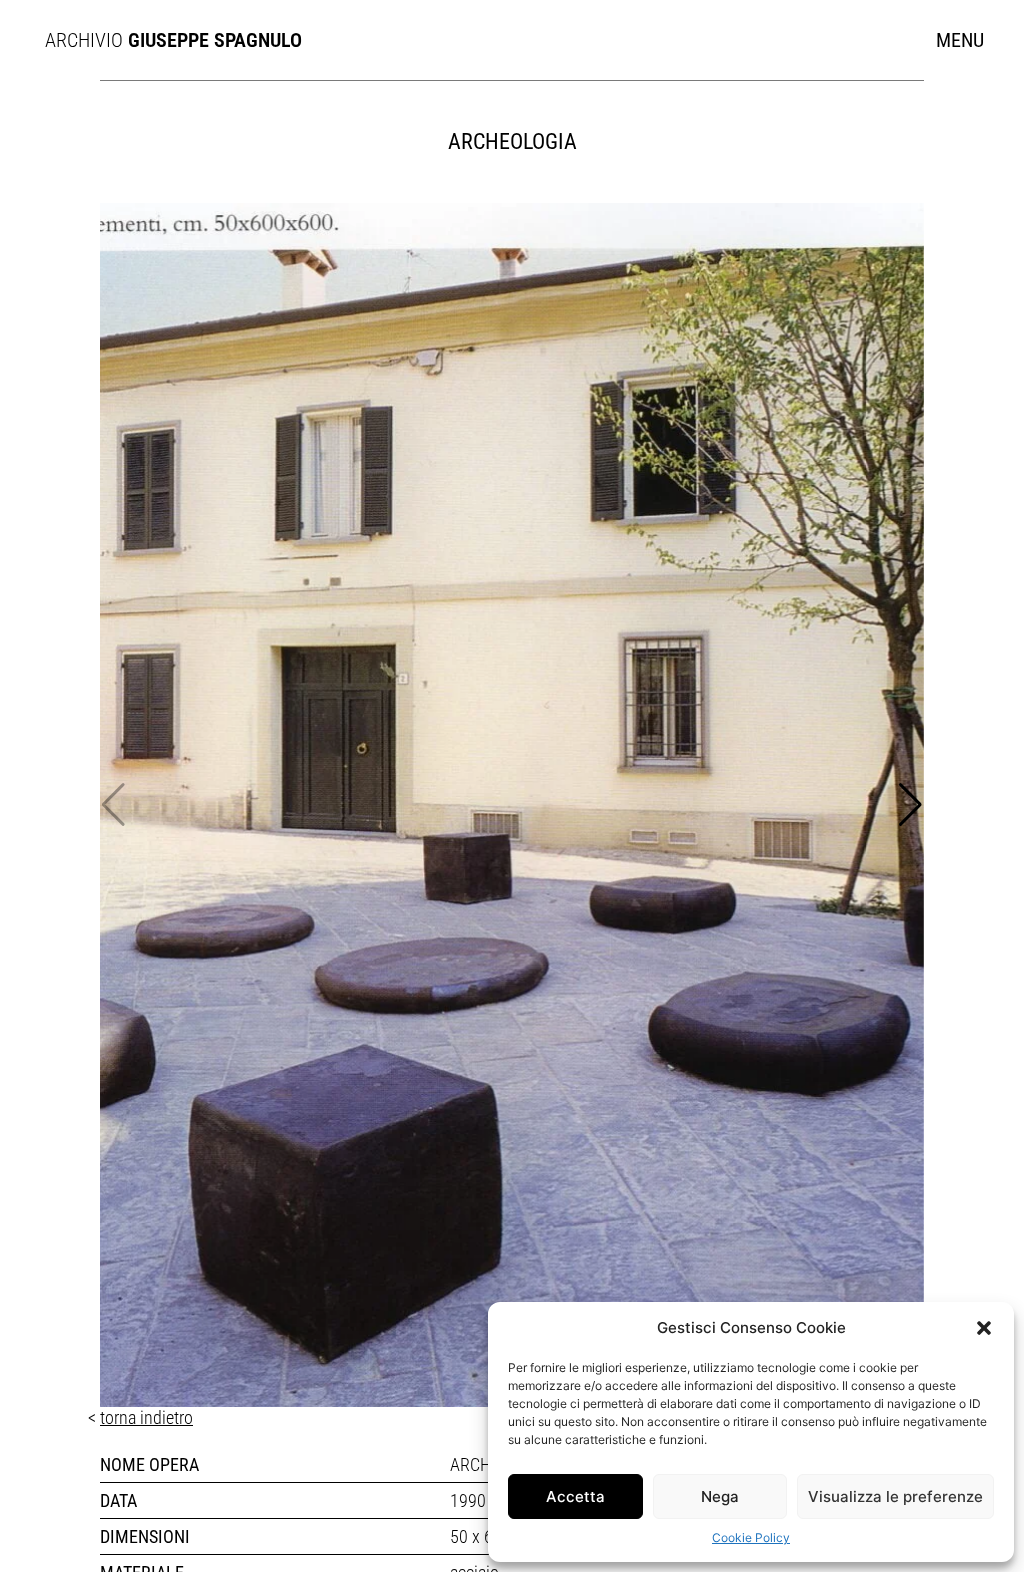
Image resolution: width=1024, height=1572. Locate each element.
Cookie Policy (751, 1537)
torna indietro (146, 1417)
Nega (720, 1496)
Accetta (575, 1496)
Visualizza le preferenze (895, 1496)
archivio (160, 40)
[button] (984, 1328)
